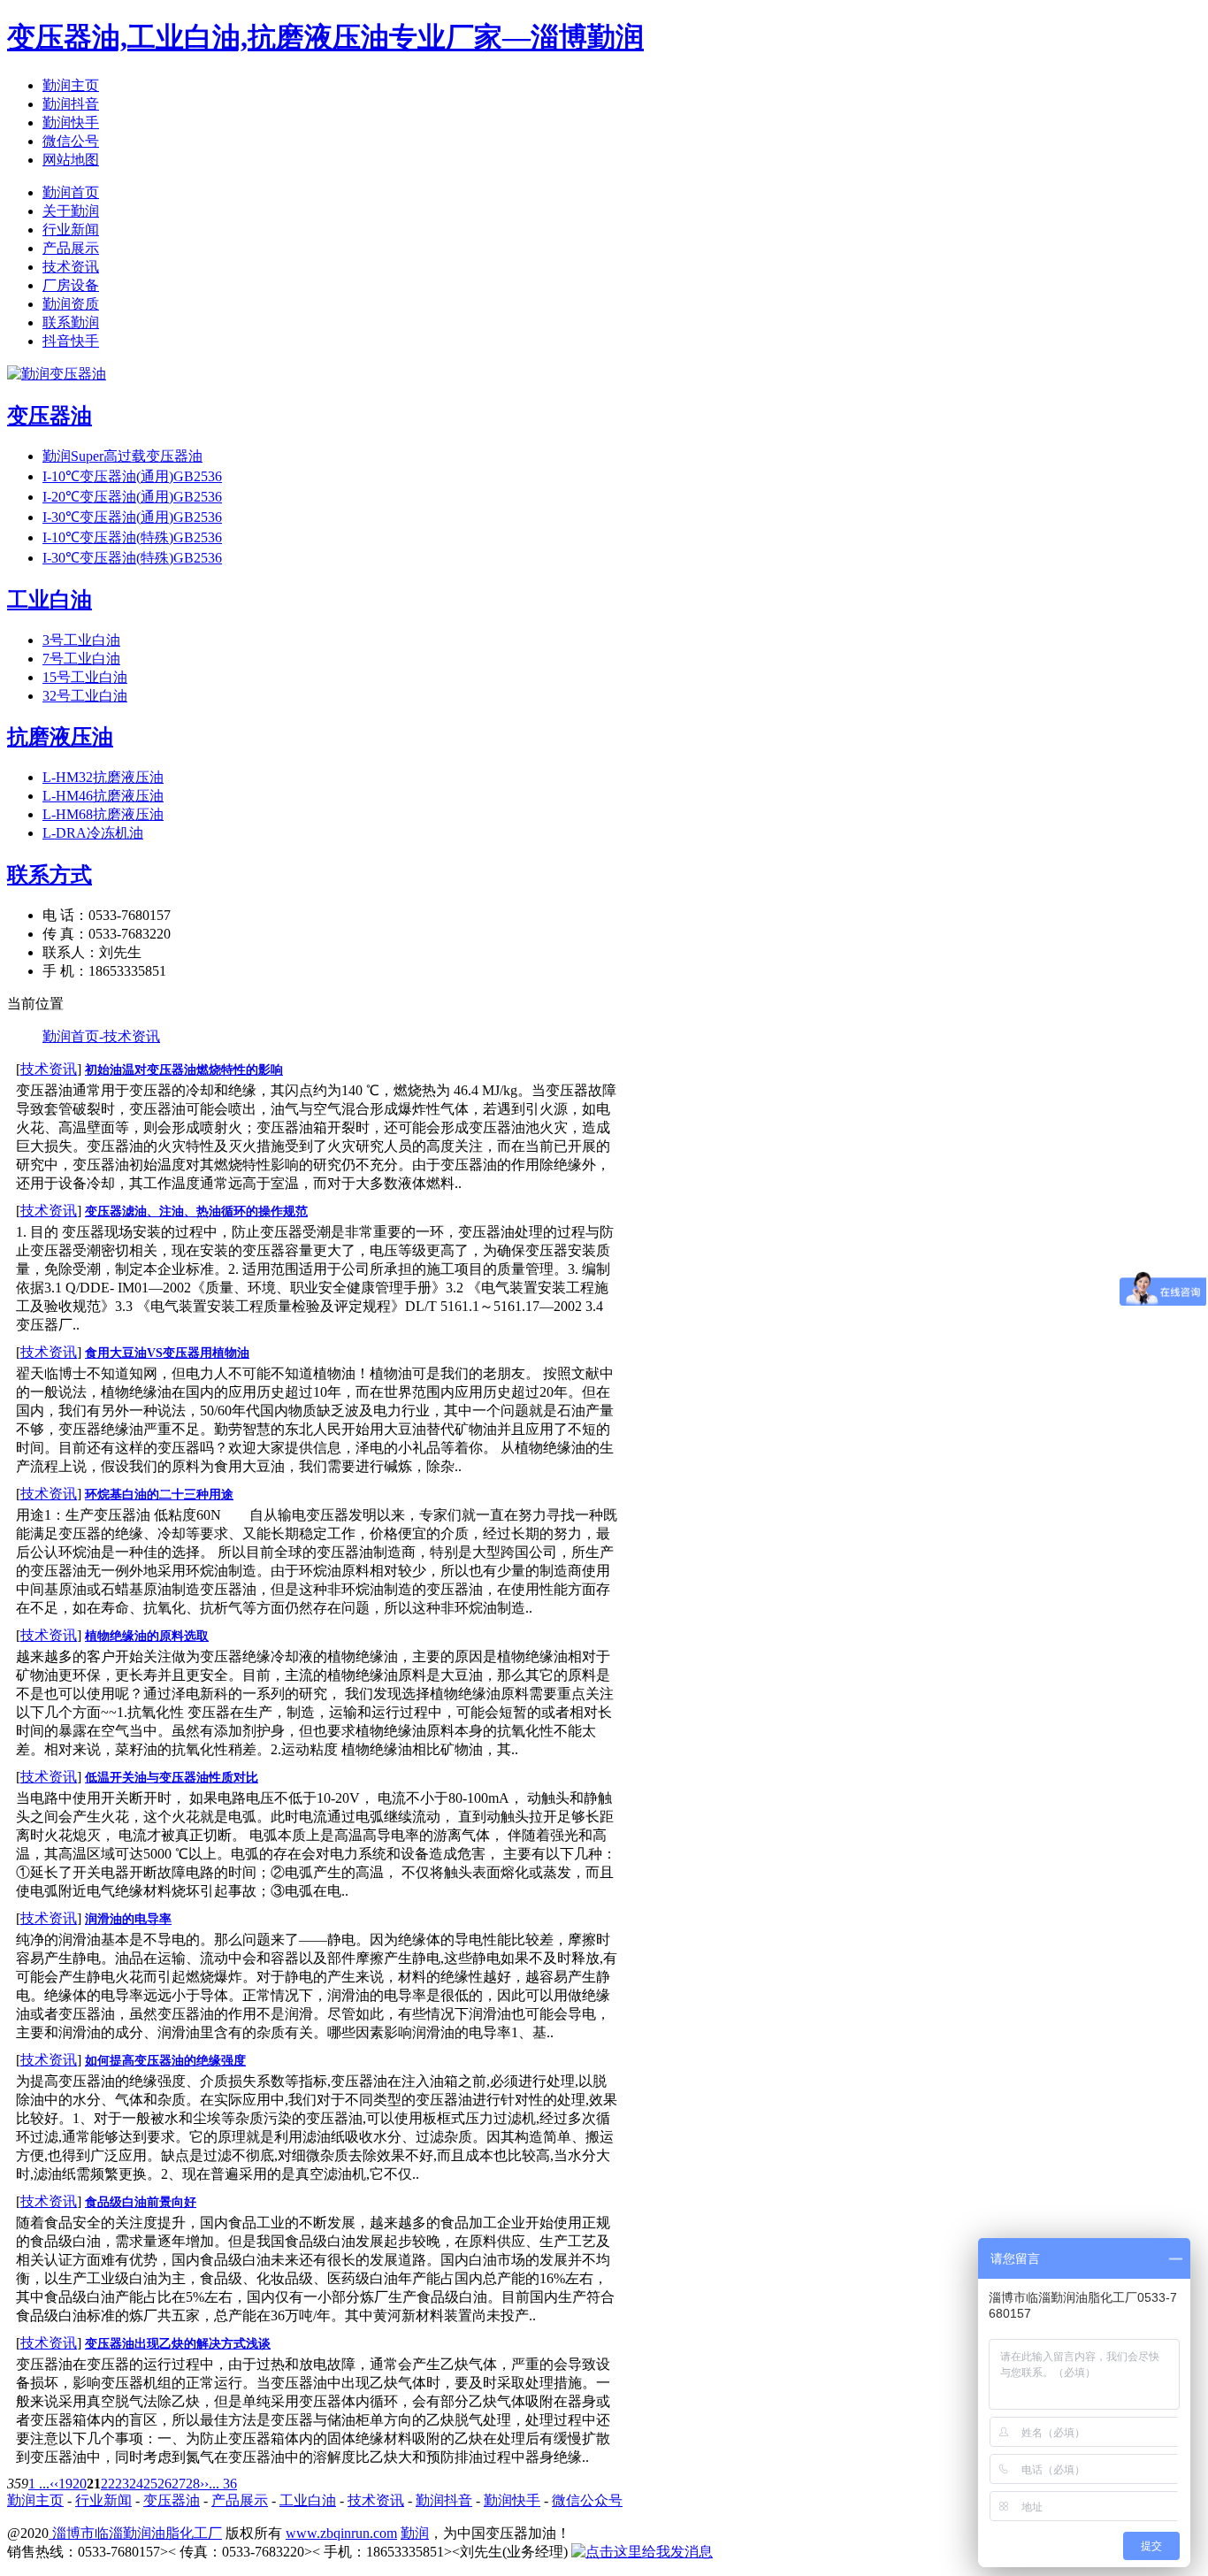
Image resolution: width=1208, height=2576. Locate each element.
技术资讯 (71, 267)
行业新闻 (71, 230)
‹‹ (54, 2484)
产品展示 (71, 248)
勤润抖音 (71, 104)
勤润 (415, 2533)
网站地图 (71, 160)
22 (108, 2484)
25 (150, 2484)
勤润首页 (71, 192)
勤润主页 (71, 85)
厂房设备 (71, 285)
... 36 (223, 2484)
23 (122, 2484)
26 (164, 2484)
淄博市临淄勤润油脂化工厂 (135, 2533)
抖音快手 (71, 341)
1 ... (39, 2484)
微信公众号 (587, 2500)
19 (65, 2484)
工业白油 (308, 2500)
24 (136, 2484)
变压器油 (172, 2500)
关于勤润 (71, 211)
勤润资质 (71, 304)
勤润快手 (71, 123)
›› (204, 2484)
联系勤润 (71, 322)
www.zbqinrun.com (341, 2533)
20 (80, 2484)
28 (193, 2484)
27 (179, 2484)
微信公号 (71, 141)
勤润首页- (73, 1036)
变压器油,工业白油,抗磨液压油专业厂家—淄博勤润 (325, 37)
